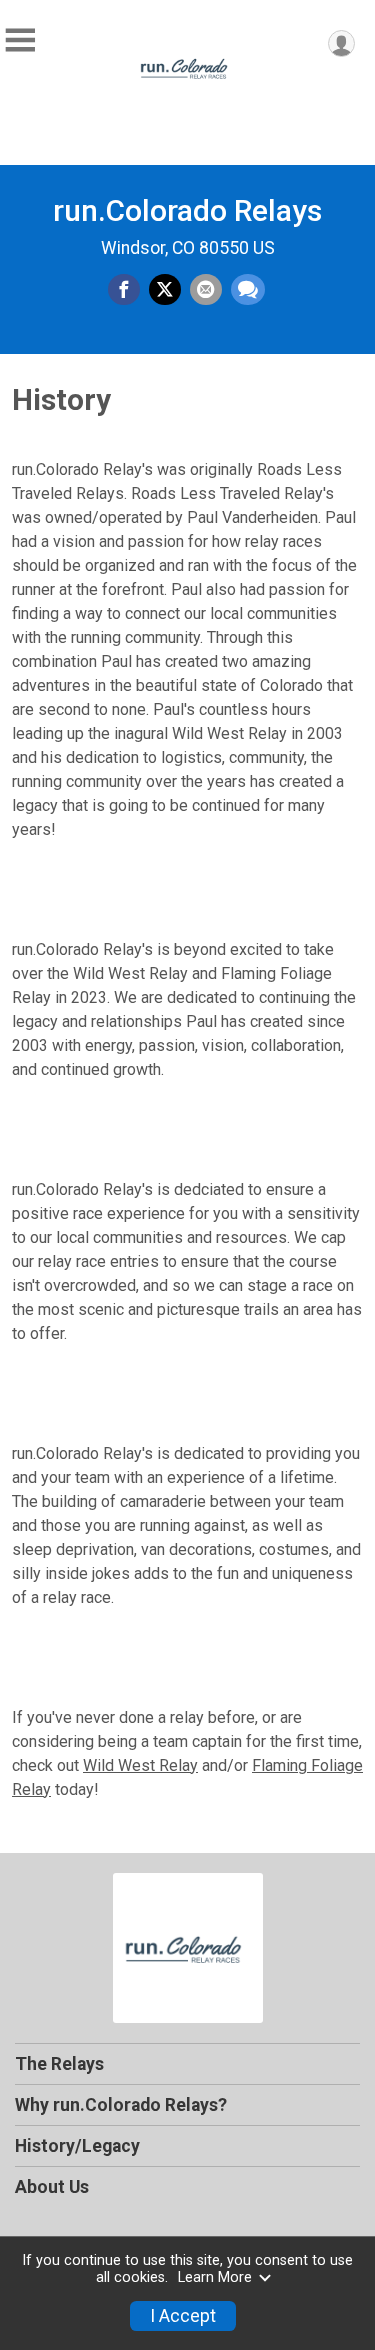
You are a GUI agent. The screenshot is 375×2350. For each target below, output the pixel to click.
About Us (52, 2187)
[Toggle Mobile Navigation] (20, 40)
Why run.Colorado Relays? (121, 2105)
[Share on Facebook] (124, 290)
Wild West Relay (140, 1765)
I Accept (183, 2316)
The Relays (59, 2064)
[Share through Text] (248, 290)
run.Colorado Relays (187, 210)
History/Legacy (77, 2146)
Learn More (215, 2277)
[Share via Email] (206, 290)
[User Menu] (341, 43)
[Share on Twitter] (165, 290)
